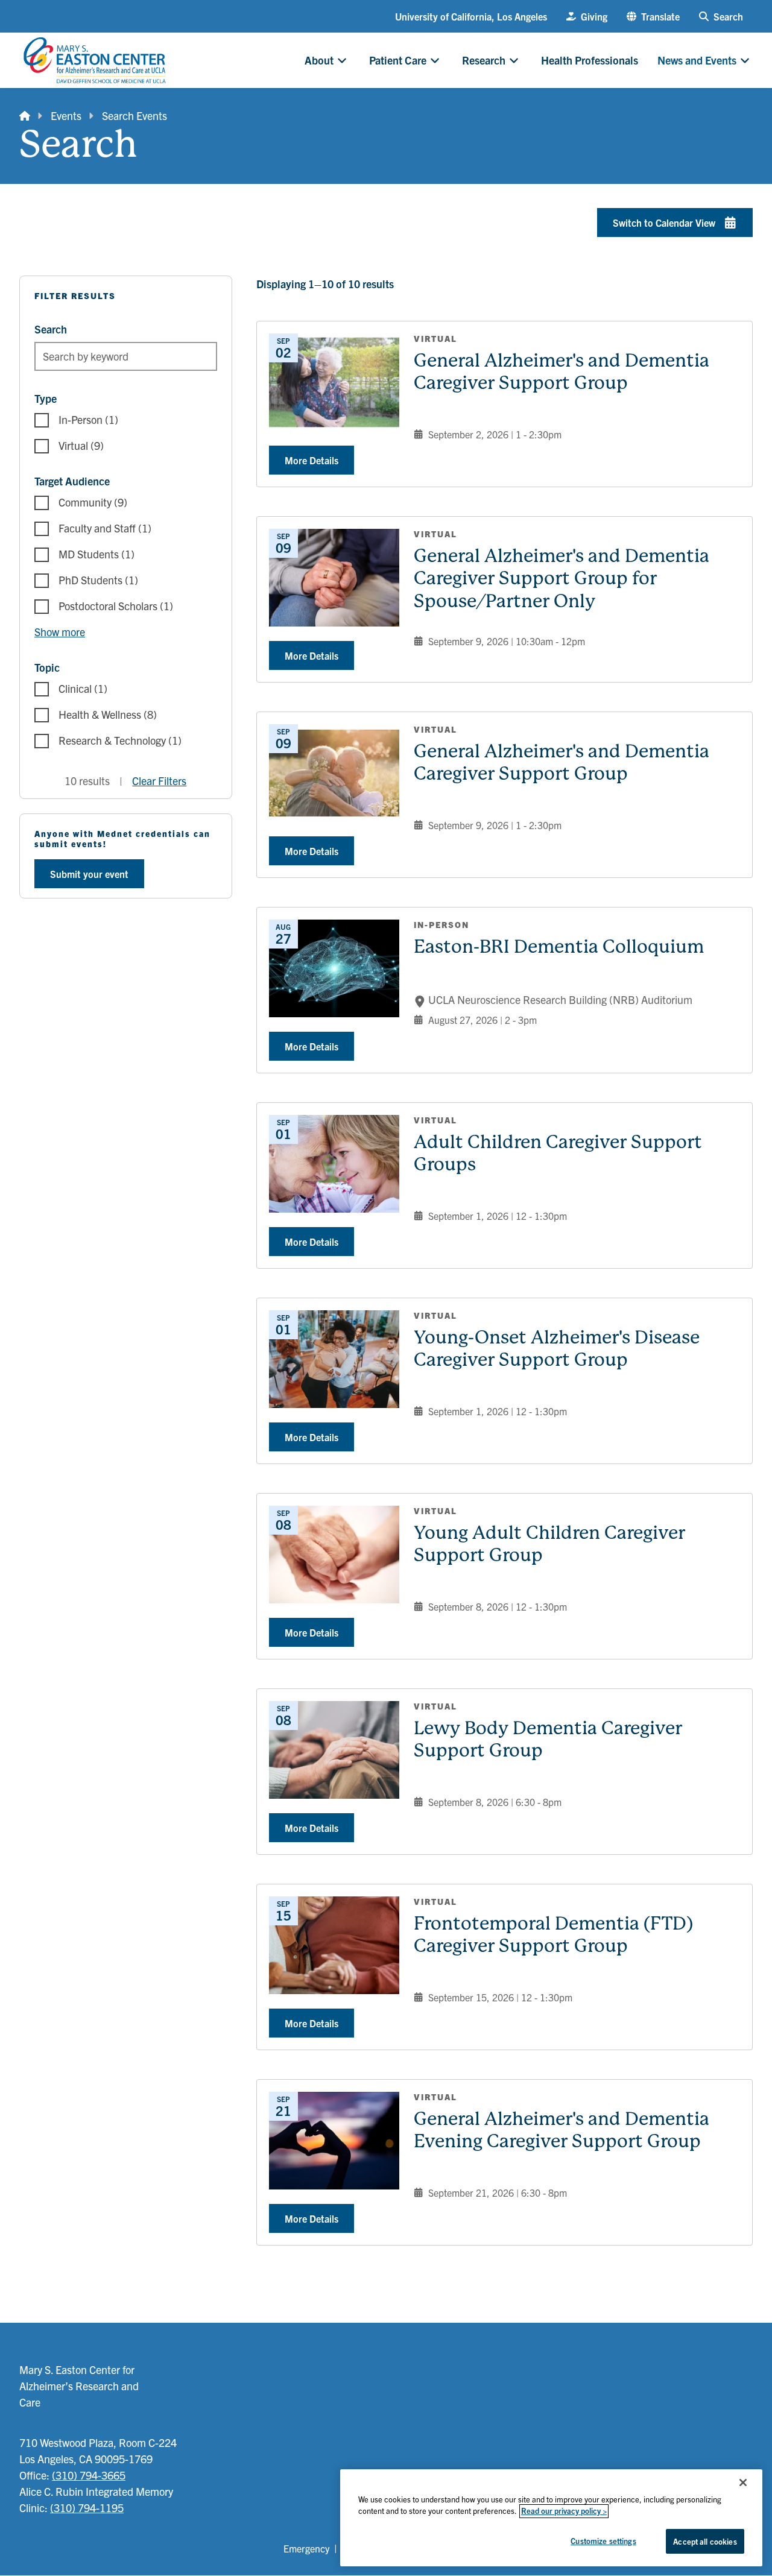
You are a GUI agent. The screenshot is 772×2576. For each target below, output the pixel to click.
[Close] (743, 2483)
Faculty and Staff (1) (105, 528)
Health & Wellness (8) (108, 714)
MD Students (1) (96, 554)
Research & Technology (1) (120, 740)
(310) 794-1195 (87, 2508)
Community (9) (93, 502)
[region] (551, 2518)
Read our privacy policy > (564, 2511)
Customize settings (603, 2541)
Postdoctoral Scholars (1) (116, 606)
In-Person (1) (88, 419)
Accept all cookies (705, 2541)
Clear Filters (159, 781)
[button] (653, 16)
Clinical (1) (83, 688)
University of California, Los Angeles (471, 16)
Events (66, 115)
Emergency (306, 2548)
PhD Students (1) (98, 580)
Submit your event (89, 874)
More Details (312, 460)
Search (51, 329)
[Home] (25, 115)
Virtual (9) (81, 445)
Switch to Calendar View (664, 223)
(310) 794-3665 (89, 2475)
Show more (60, 632)
